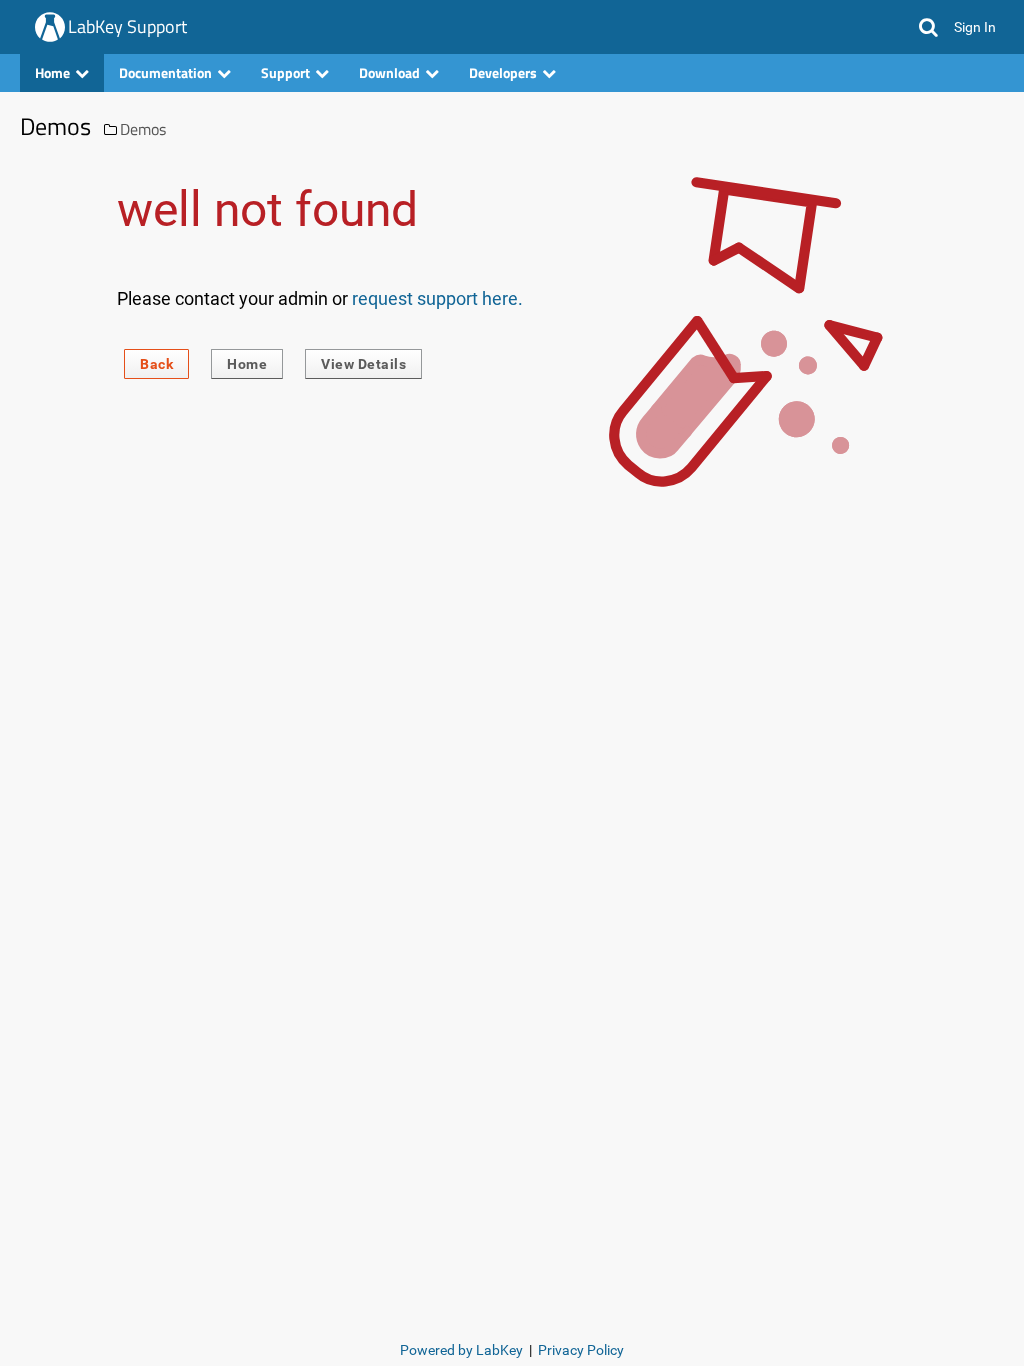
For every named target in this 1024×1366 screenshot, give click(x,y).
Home (247, 364)
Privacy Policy (581, 1350)
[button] (928, 27)
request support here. (437, 298)
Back (156, 364)
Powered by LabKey (461, 1350)
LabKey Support (127, 26)
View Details (363, 364)
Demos (143, 129)
